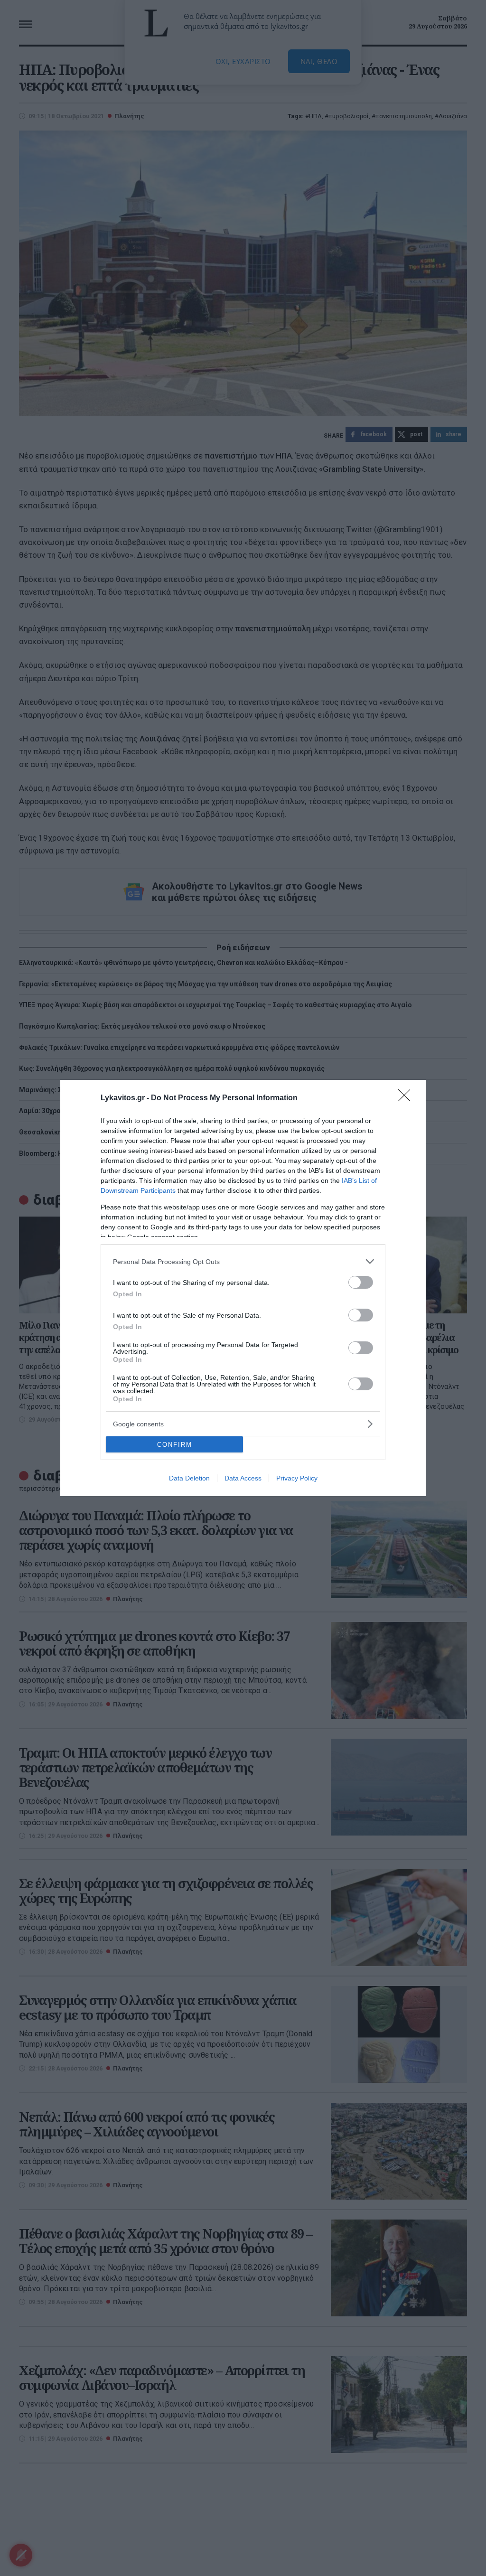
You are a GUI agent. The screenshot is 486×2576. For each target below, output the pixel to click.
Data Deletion (189, 1478)
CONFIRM (175, 1445)
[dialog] (243, 1288)
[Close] (407, 1098)
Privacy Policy (297, 1478)
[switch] (361, 1282)
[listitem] (243, 1261)
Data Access (243, 1478)
